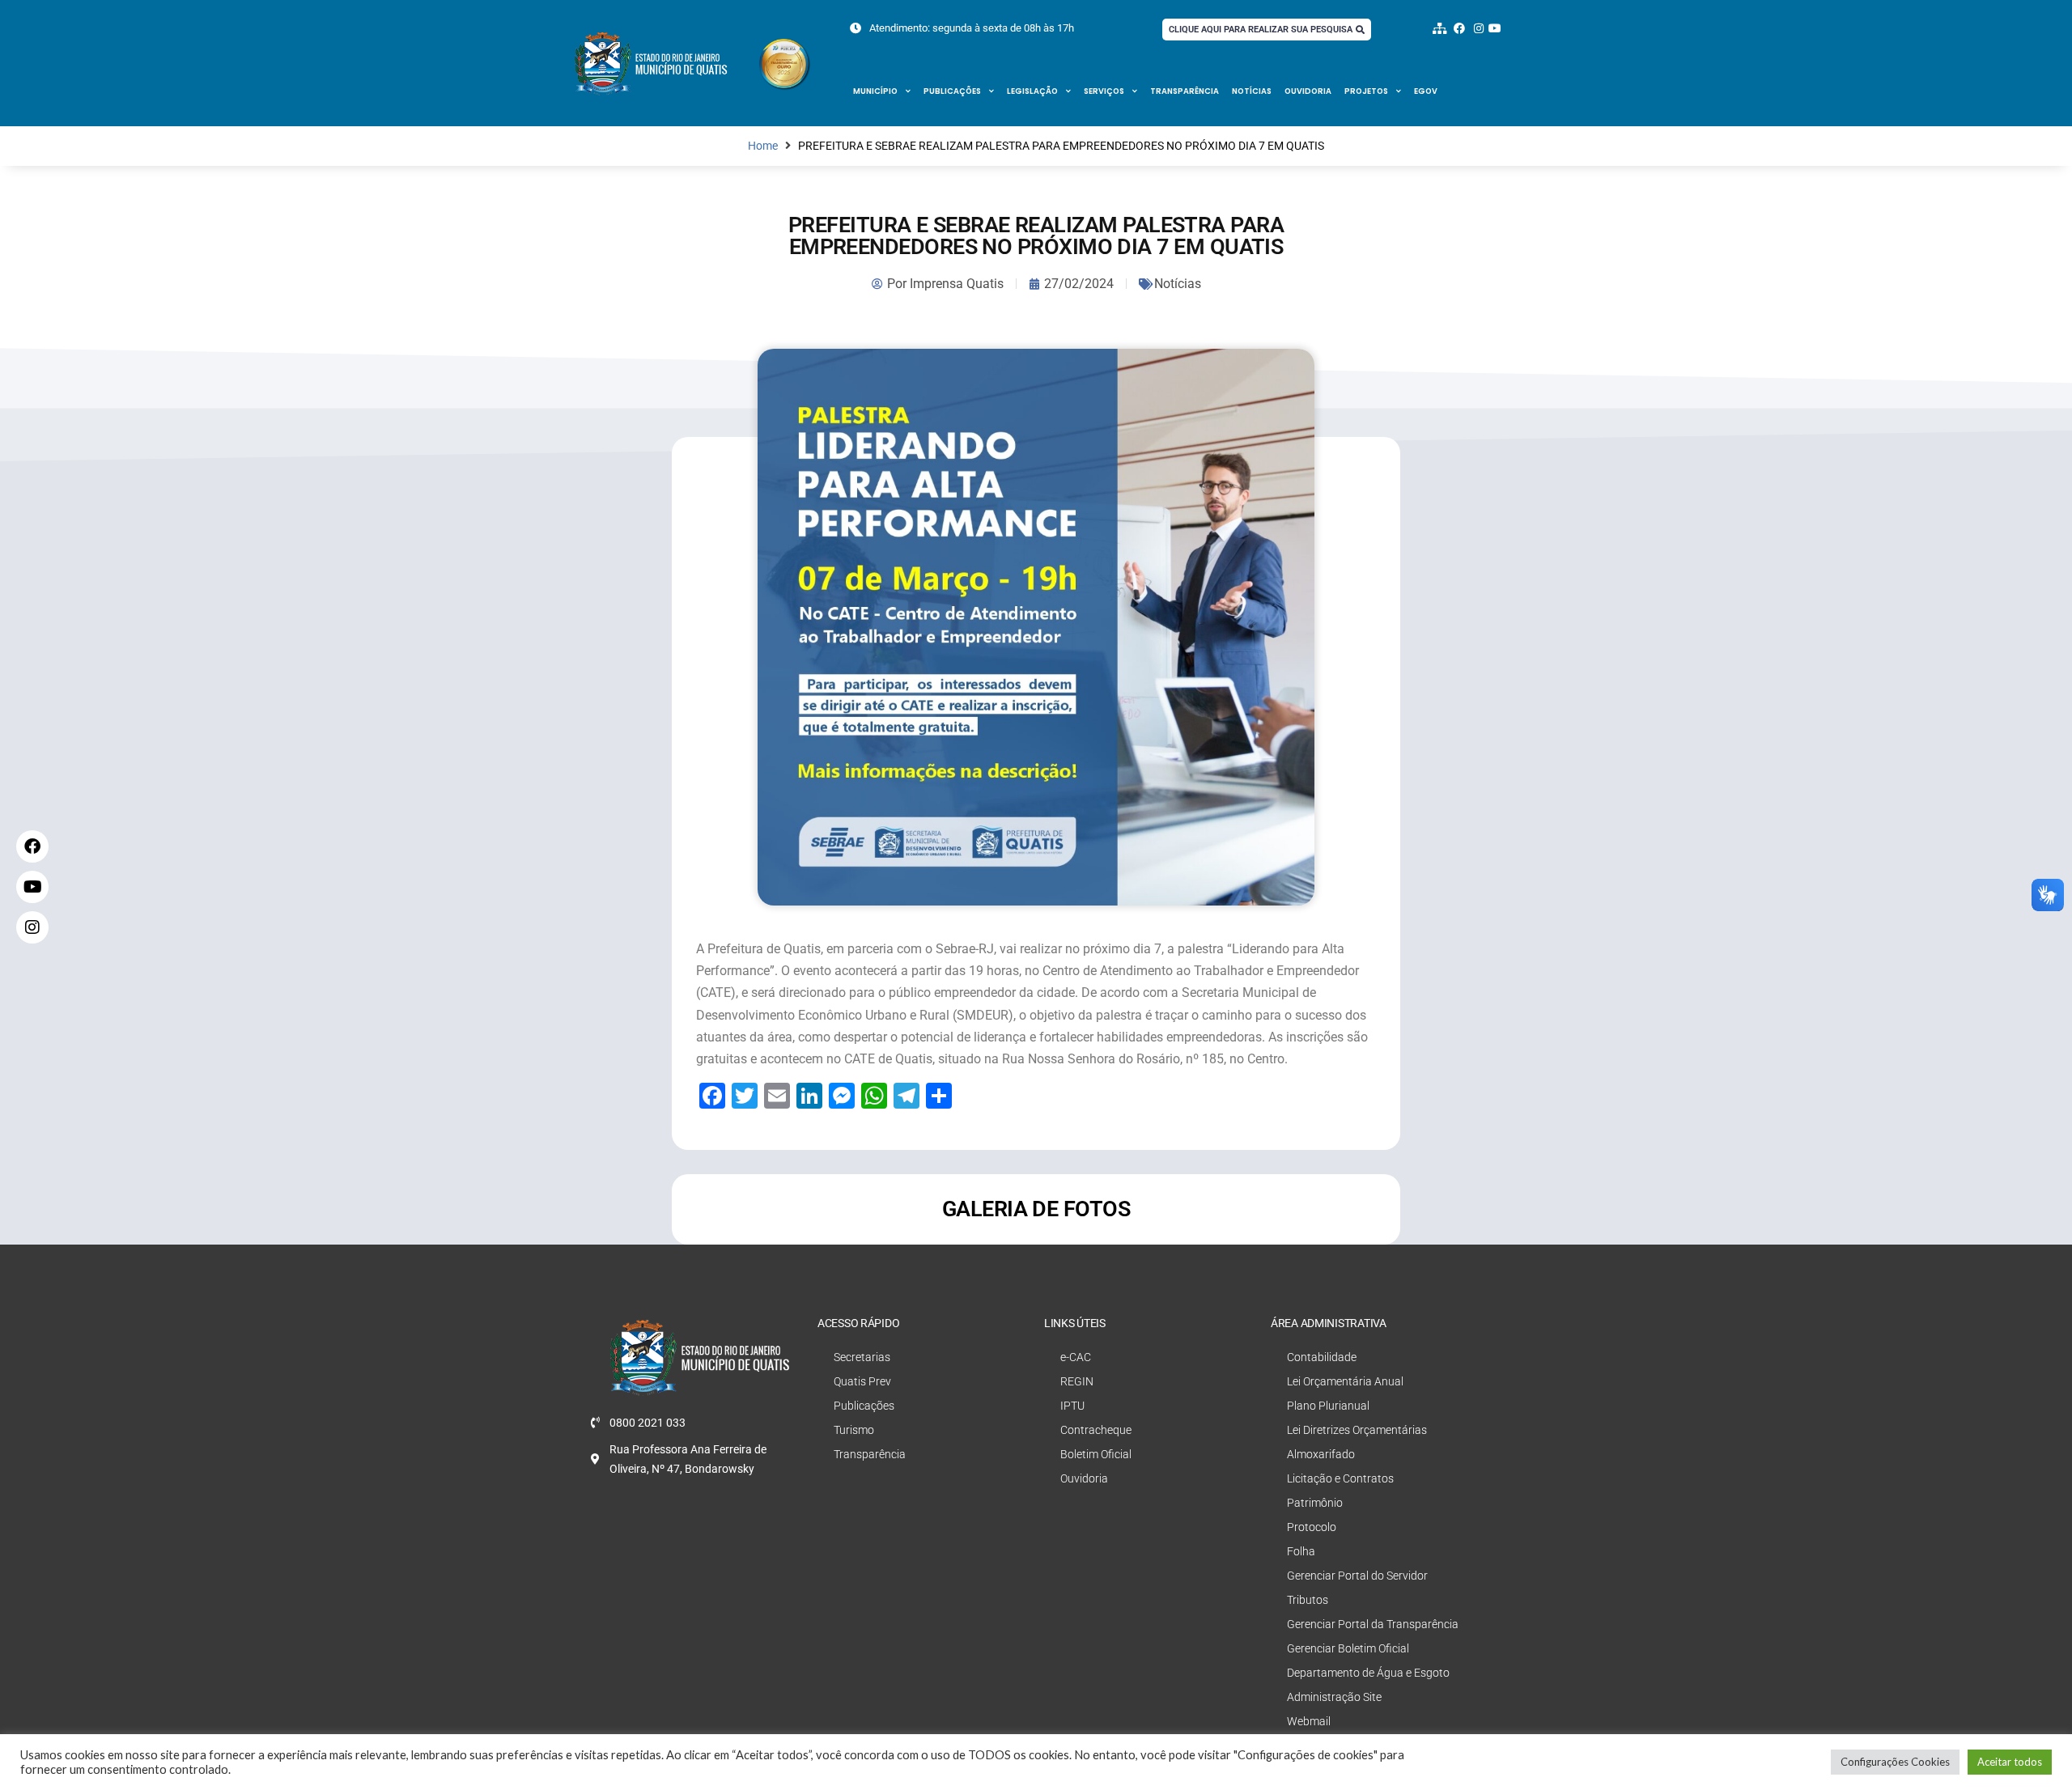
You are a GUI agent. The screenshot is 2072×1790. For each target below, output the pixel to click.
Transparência (1185, 91)
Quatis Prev (862, 1381)
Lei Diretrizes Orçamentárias (1357, 1430)
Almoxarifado (1321, 1454)
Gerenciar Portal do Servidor (1357, 1576)
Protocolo (1312, 1527)
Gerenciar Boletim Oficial (1348, 1648)
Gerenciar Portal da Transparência (1373, 1624)
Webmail (1309, 1721)
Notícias (1252, 91)
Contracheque (1096, 1430)
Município (875, 91)
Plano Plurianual (1328, 1406)
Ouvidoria (1308, 91)
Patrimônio (1315, 1503)
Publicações (952, 91)
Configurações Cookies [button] (1895, 1762)
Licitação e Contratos (1340, 1478)
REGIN (1077, 1381)
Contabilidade (1322, 1357)
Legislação (1032, 91)
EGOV (1426, 91)
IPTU (1072, 1406)
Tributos (1308, 1600)
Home (763, 146)
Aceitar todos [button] (2010, 1762)
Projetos (1366, 91)
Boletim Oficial (1096, 1454)
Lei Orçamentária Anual (1345, 1381)
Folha (1301, 1551)
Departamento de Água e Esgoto (1368, 1673)
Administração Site (1334, 1697)
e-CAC (1076, 1357)
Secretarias (862, 1357)
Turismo (854, 1430)
